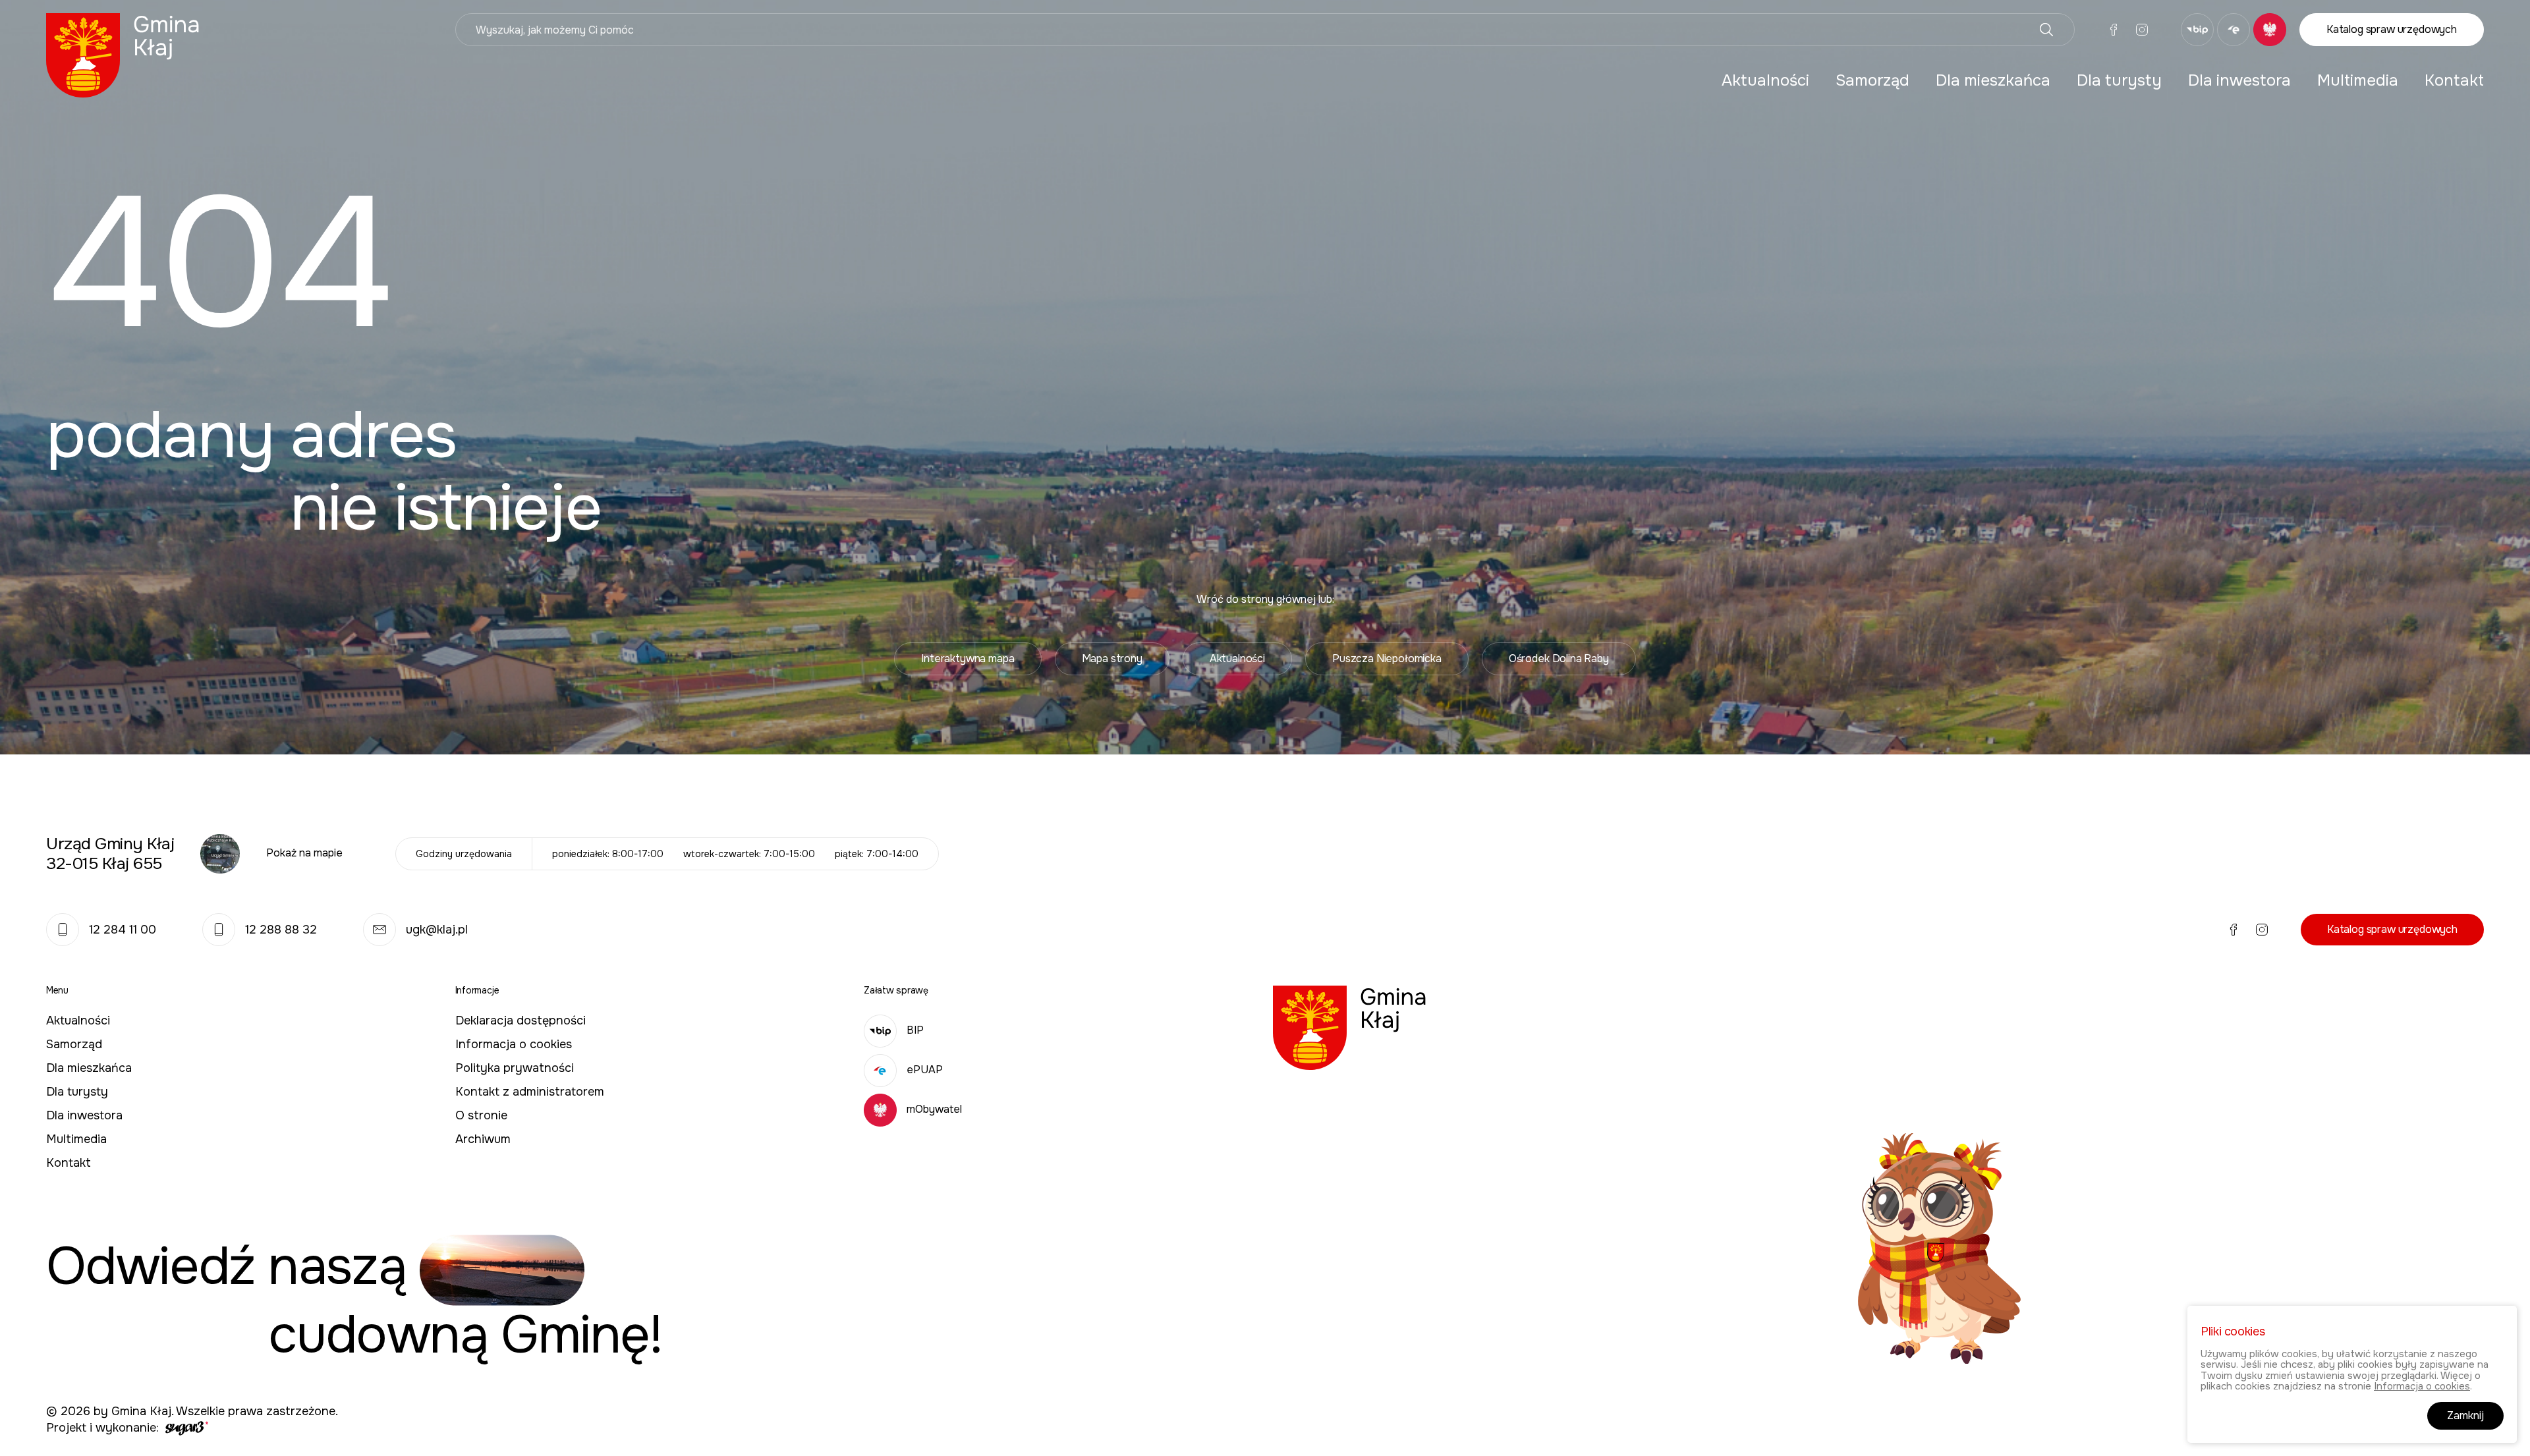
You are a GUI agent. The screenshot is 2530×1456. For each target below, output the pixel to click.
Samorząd (1872, 80)
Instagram (2142, 30)
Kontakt (2454, 80)
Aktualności (1765, 80)
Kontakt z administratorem (530, 1092)
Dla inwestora (2239, 80)
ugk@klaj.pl (437, 930)
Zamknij (2465, 1415)
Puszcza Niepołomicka (1387, 658)
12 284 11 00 (123, 930)
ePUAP (925, 1070)
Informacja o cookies (514, 1044)
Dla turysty (2119, 80)
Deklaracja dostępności (520, 1021)
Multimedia (2358, 80)
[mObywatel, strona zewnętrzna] (2270, 30)
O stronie (481, 1115)
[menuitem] (1765, 80)
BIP (915, 1030)
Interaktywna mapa (968, 658)
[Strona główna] (123, 54)
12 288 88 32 (281, 930)
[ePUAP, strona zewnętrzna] (2234, 30)
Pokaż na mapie (304, 853)
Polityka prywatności (515, 1068)
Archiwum (483, 1139)
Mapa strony (1112, 658)
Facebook (2114, 30)
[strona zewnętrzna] (185, 1428)
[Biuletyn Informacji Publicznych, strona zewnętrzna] (2197, 30)
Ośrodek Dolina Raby (1559, 658)
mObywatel (934, 1109)
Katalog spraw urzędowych (2392, 29)
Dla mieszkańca (1993, 80)
